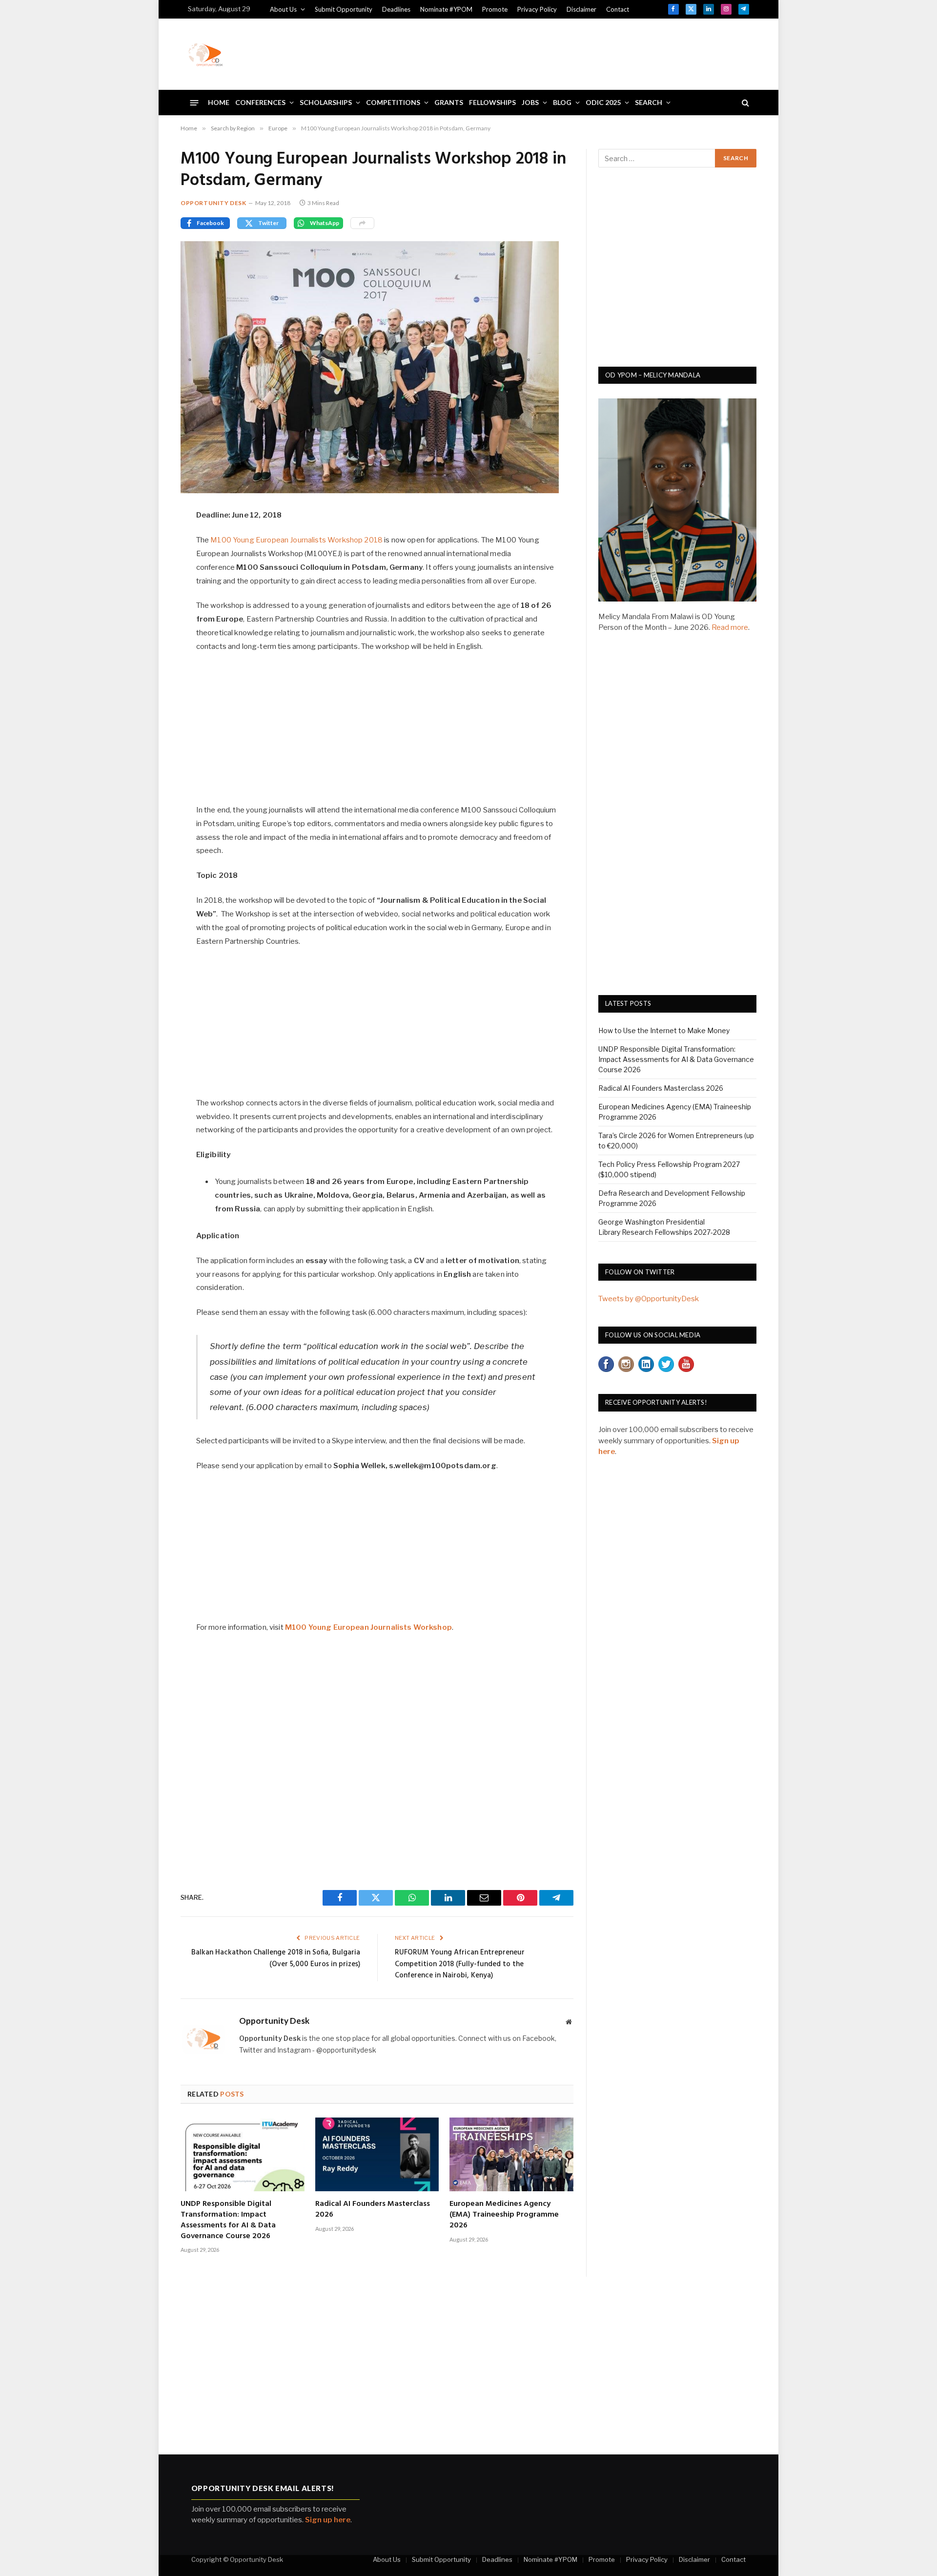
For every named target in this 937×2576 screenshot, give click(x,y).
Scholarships (326, 102)
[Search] (744, 103)
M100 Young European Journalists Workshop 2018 (296, 540)
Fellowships (492, 102)
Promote (495, 9)
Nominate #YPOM (446, 9)
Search (649, 102)
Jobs (530, 102)
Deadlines (396, 9)
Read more (730, 627)
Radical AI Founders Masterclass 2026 (373, 2210)
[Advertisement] (571, 53)
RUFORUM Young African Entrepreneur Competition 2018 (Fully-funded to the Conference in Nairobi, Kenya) (460, 1964)
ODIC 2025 (603, 102)
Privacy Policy (537, 9)
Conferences (260, 102)
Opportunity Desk (214, 203)
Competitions (393, 102)
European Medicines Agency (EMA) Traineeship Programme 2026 (504, 2215)
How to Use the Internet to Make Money (664, 1030)
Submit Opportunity (344, 9)
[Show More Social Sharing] (362, 223)
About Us (283, 9)
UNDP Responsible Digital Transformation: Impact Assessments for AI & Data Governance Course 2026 (228, 2220)
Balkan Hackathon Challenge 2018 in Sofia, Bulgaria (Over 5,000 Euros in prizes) (276, 1958)
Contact (618, 9)
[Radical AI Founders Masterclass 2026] (377, 2154)
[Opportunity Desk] (205, 54)
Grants (449, 102)
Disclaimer (581, 9)
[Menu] (194, 102)
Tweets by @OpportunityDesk (649, 1299)
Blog (562, 102)
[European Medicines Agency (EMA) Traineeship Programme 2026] (511, 2154)
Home (219, 102)
